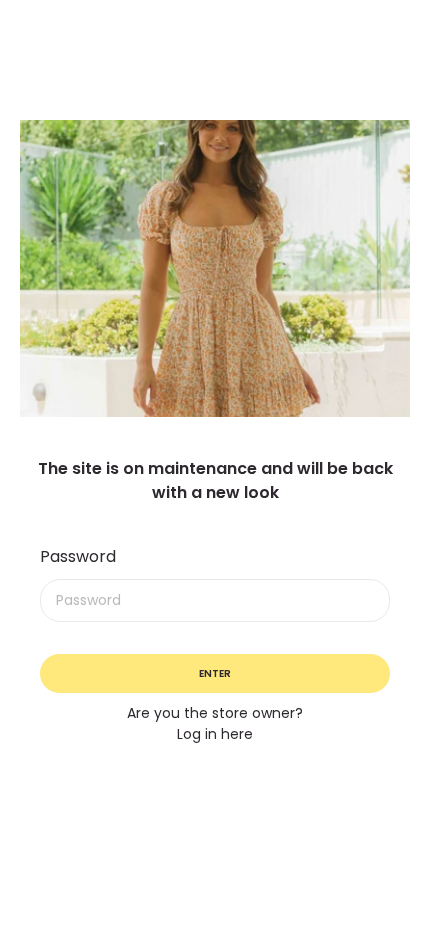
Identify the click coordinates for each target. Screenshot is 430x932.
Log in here (215, 734)
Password (78, 556)
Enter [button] (215, 673)
